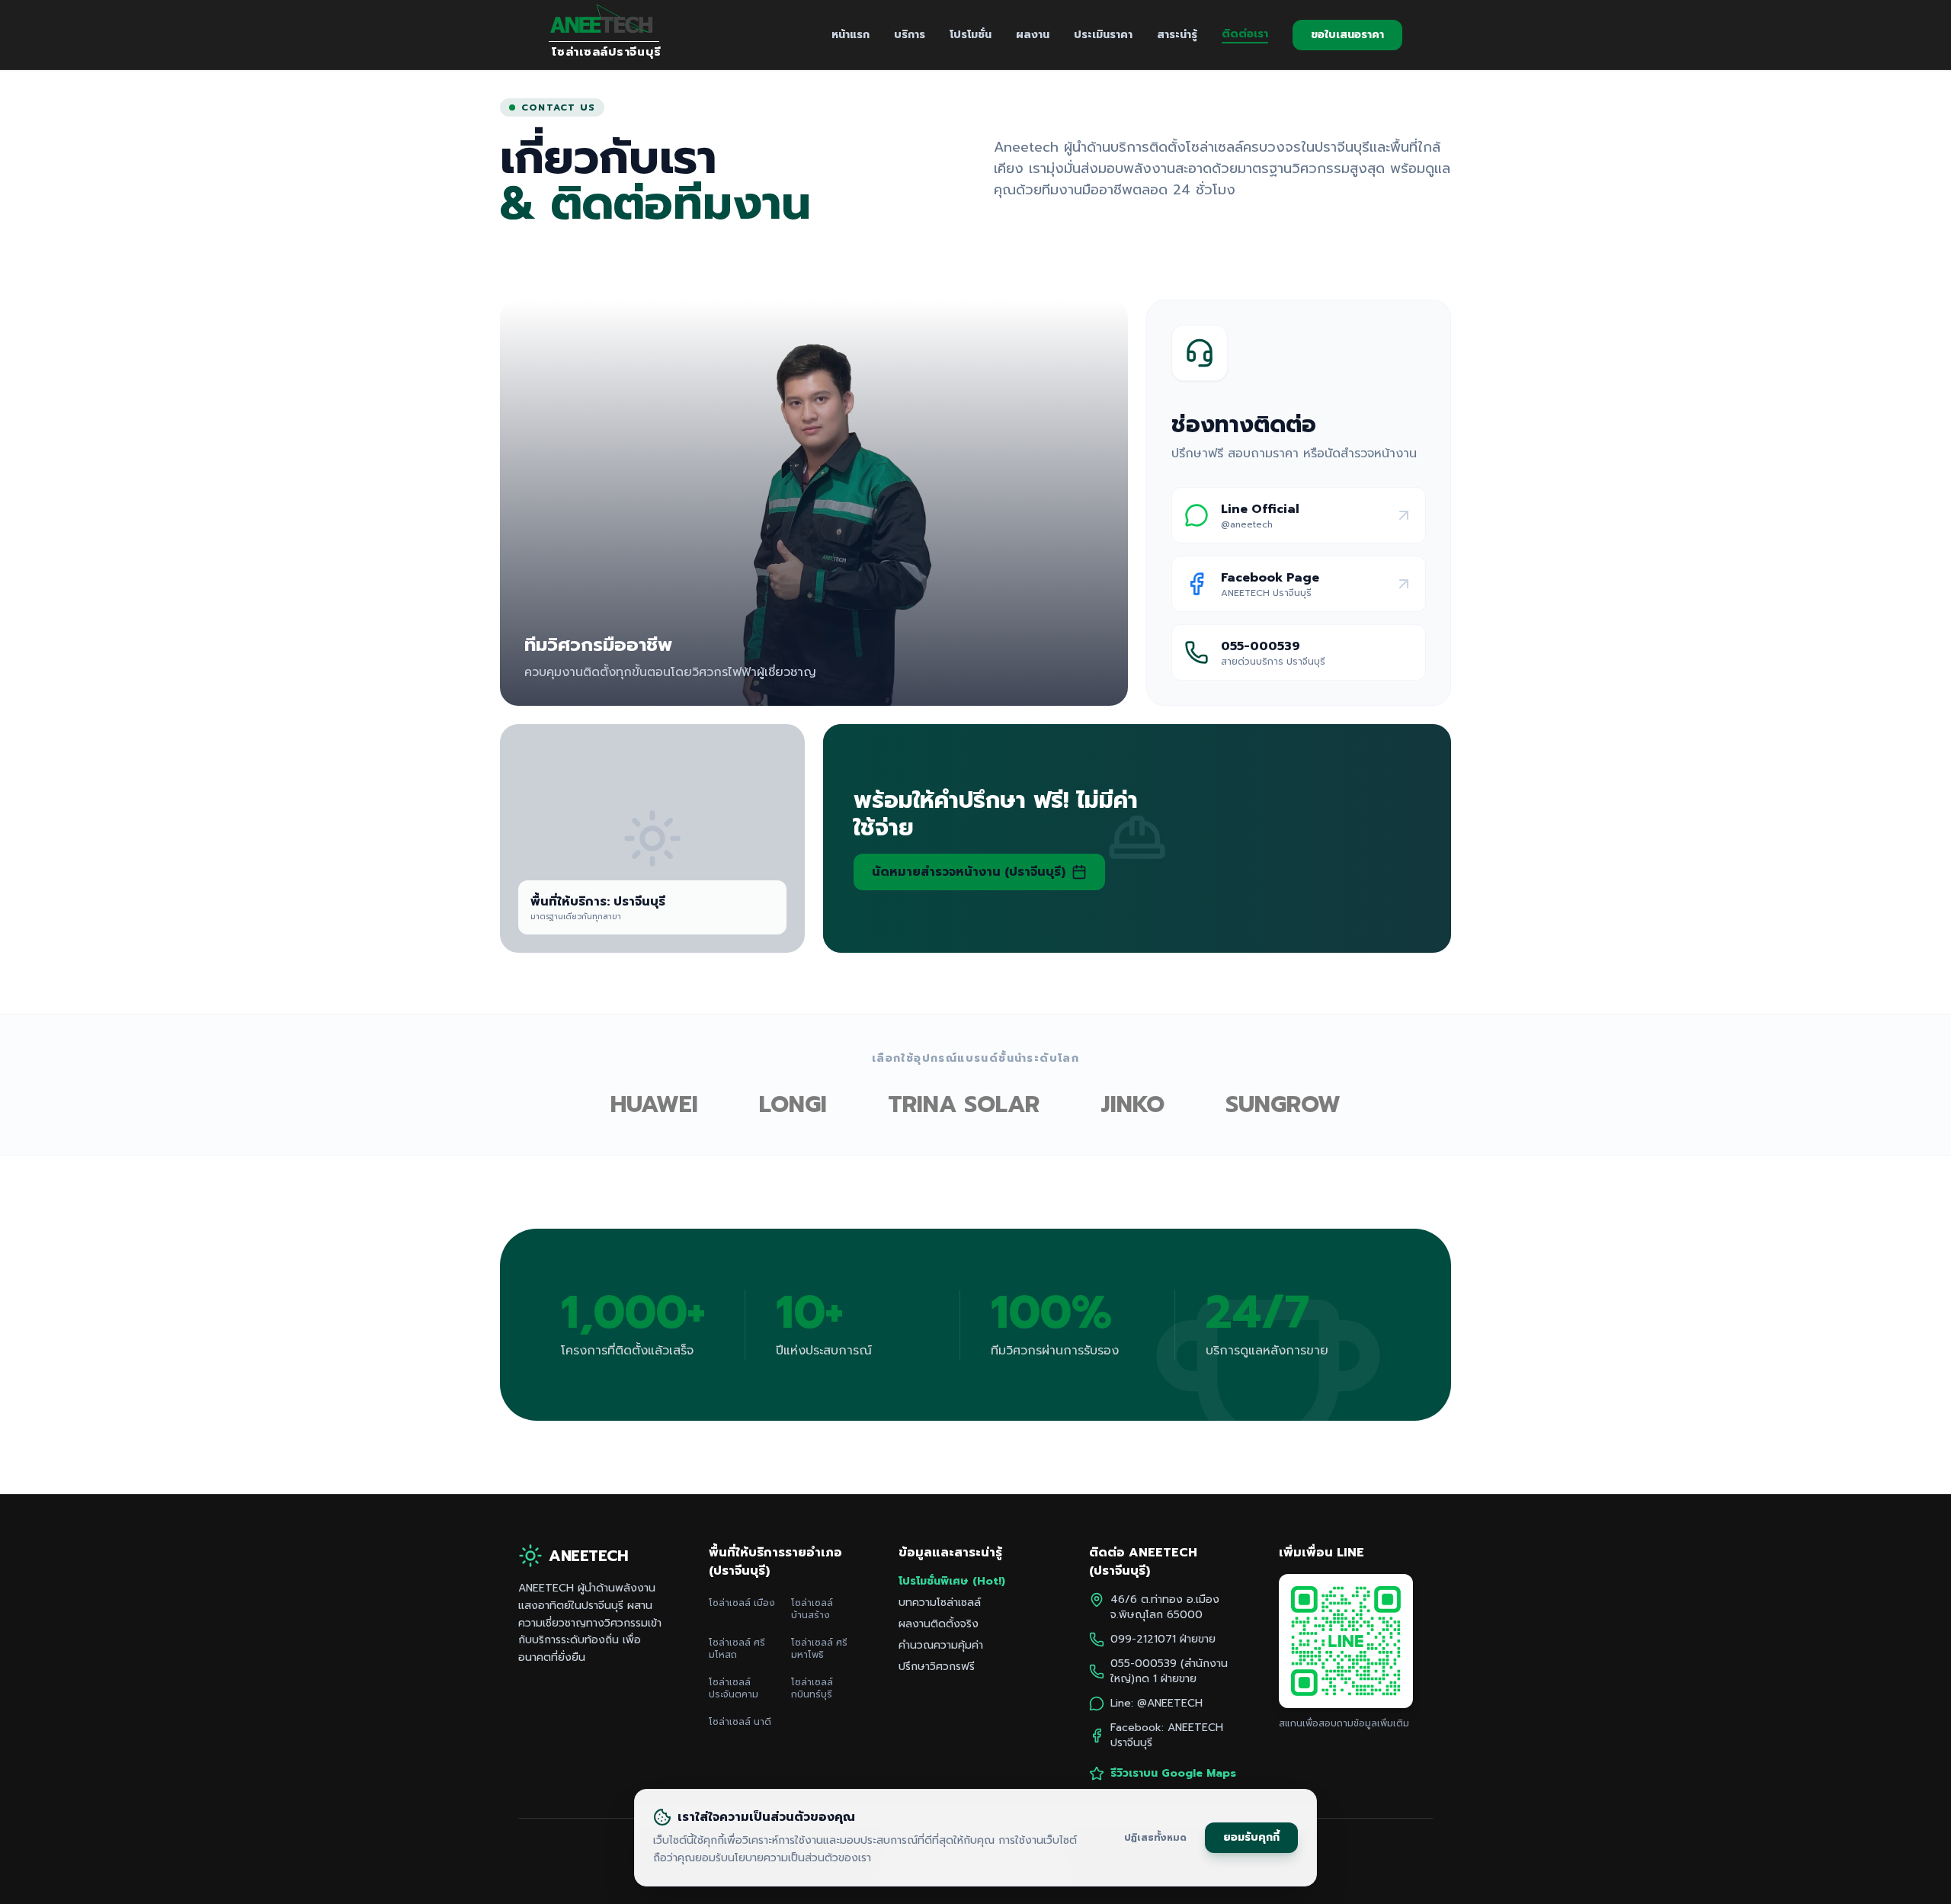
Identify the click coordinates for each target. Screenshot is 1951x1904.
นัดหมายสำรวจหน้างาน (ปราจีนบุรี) (969, 872)
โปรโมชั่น (971, 35)
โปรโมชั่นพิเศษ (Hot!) (952, 1582)
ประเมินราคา (1103, 35)
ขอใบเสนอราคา (1347, 35)
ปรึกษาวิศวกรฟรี (937, 1667)
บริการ (910, 35)
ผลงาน (1033, 35)
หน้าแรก (851, 35)
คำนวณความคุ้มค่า (941, 1646)
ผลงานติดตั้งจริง (939, 1624)
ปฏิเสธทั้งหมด (1155, 1837)
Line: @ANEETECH (1157, 1704)
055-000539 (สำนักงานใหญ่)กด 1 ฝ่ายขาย (1169, 1672)
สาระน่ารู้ (1177, 35)
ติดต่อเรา (1245, 34)
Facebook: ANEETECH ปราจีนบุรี (1167, 1736)
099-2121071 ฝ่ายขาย (1163, 1640)
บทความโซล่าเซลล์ (940, 1603)
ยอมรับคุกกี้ (1251, 1837)
